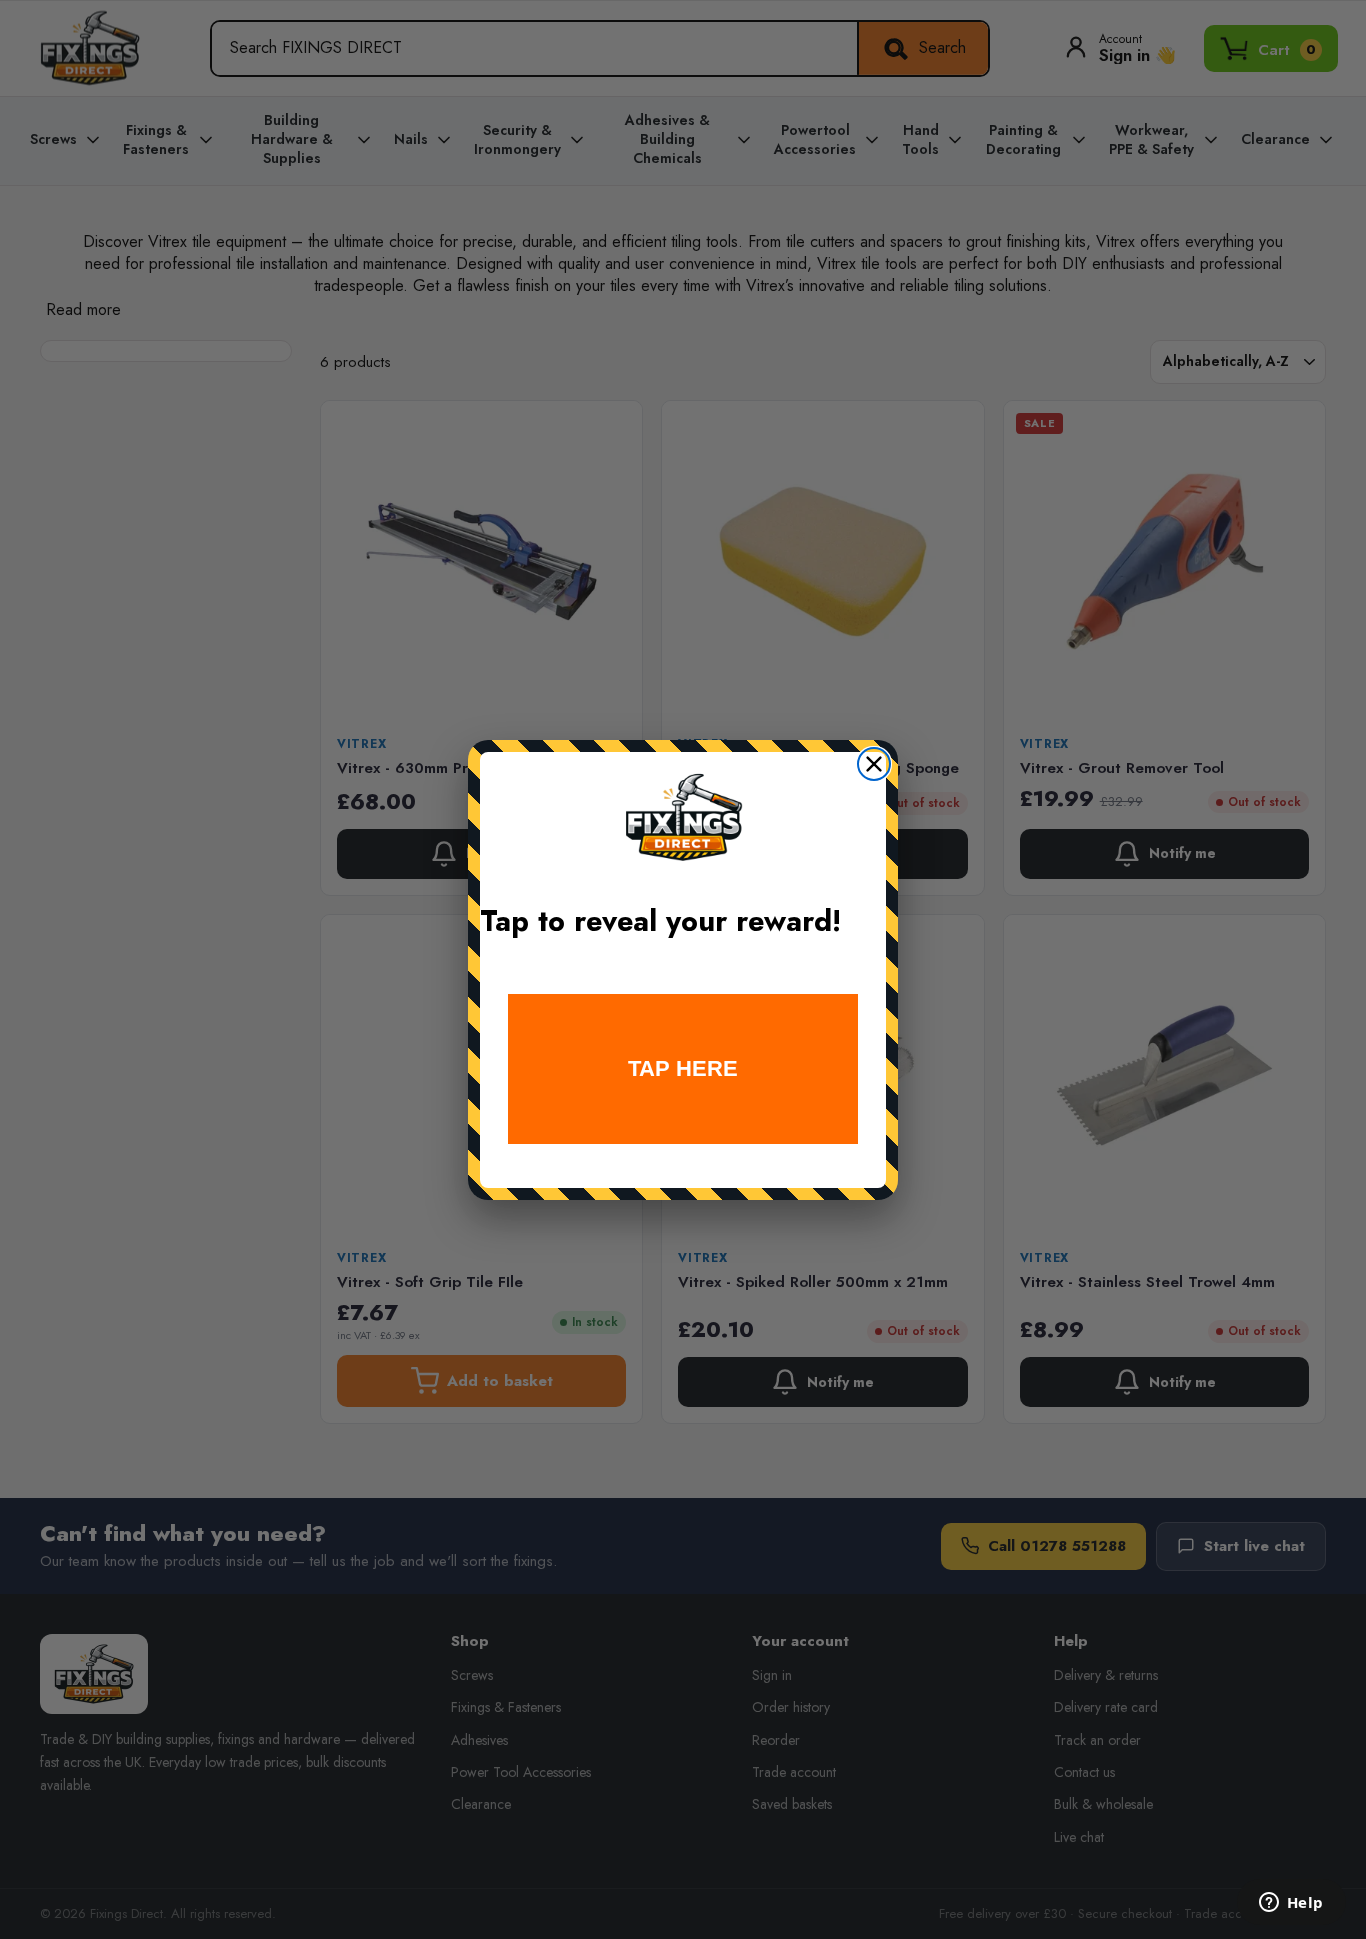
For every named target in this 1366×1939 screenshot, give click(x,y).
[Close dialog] (874, 764)
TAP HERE (683, 1068)
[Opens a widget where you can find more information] (1291, 1904)
